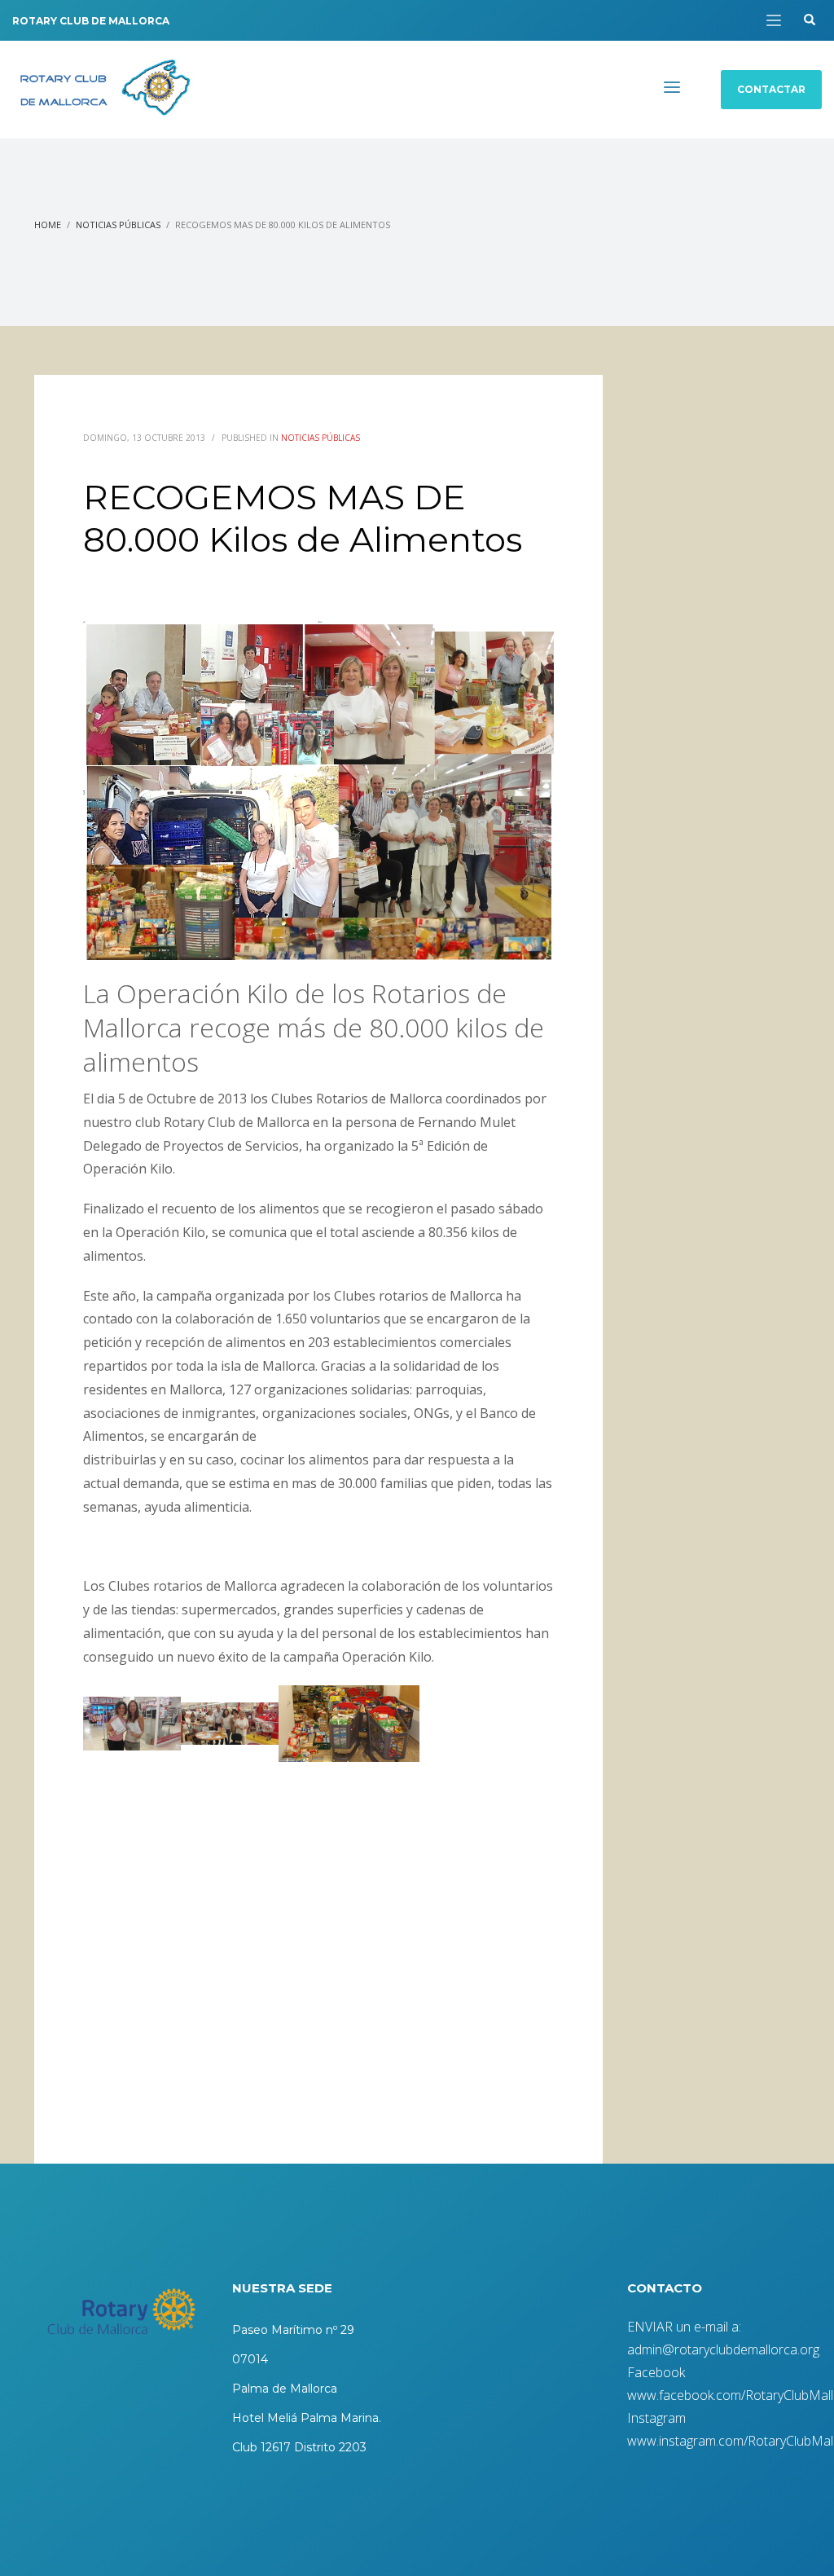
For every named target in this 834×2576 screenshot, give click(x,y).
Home (48, 225)
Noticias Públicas (118, 225)
